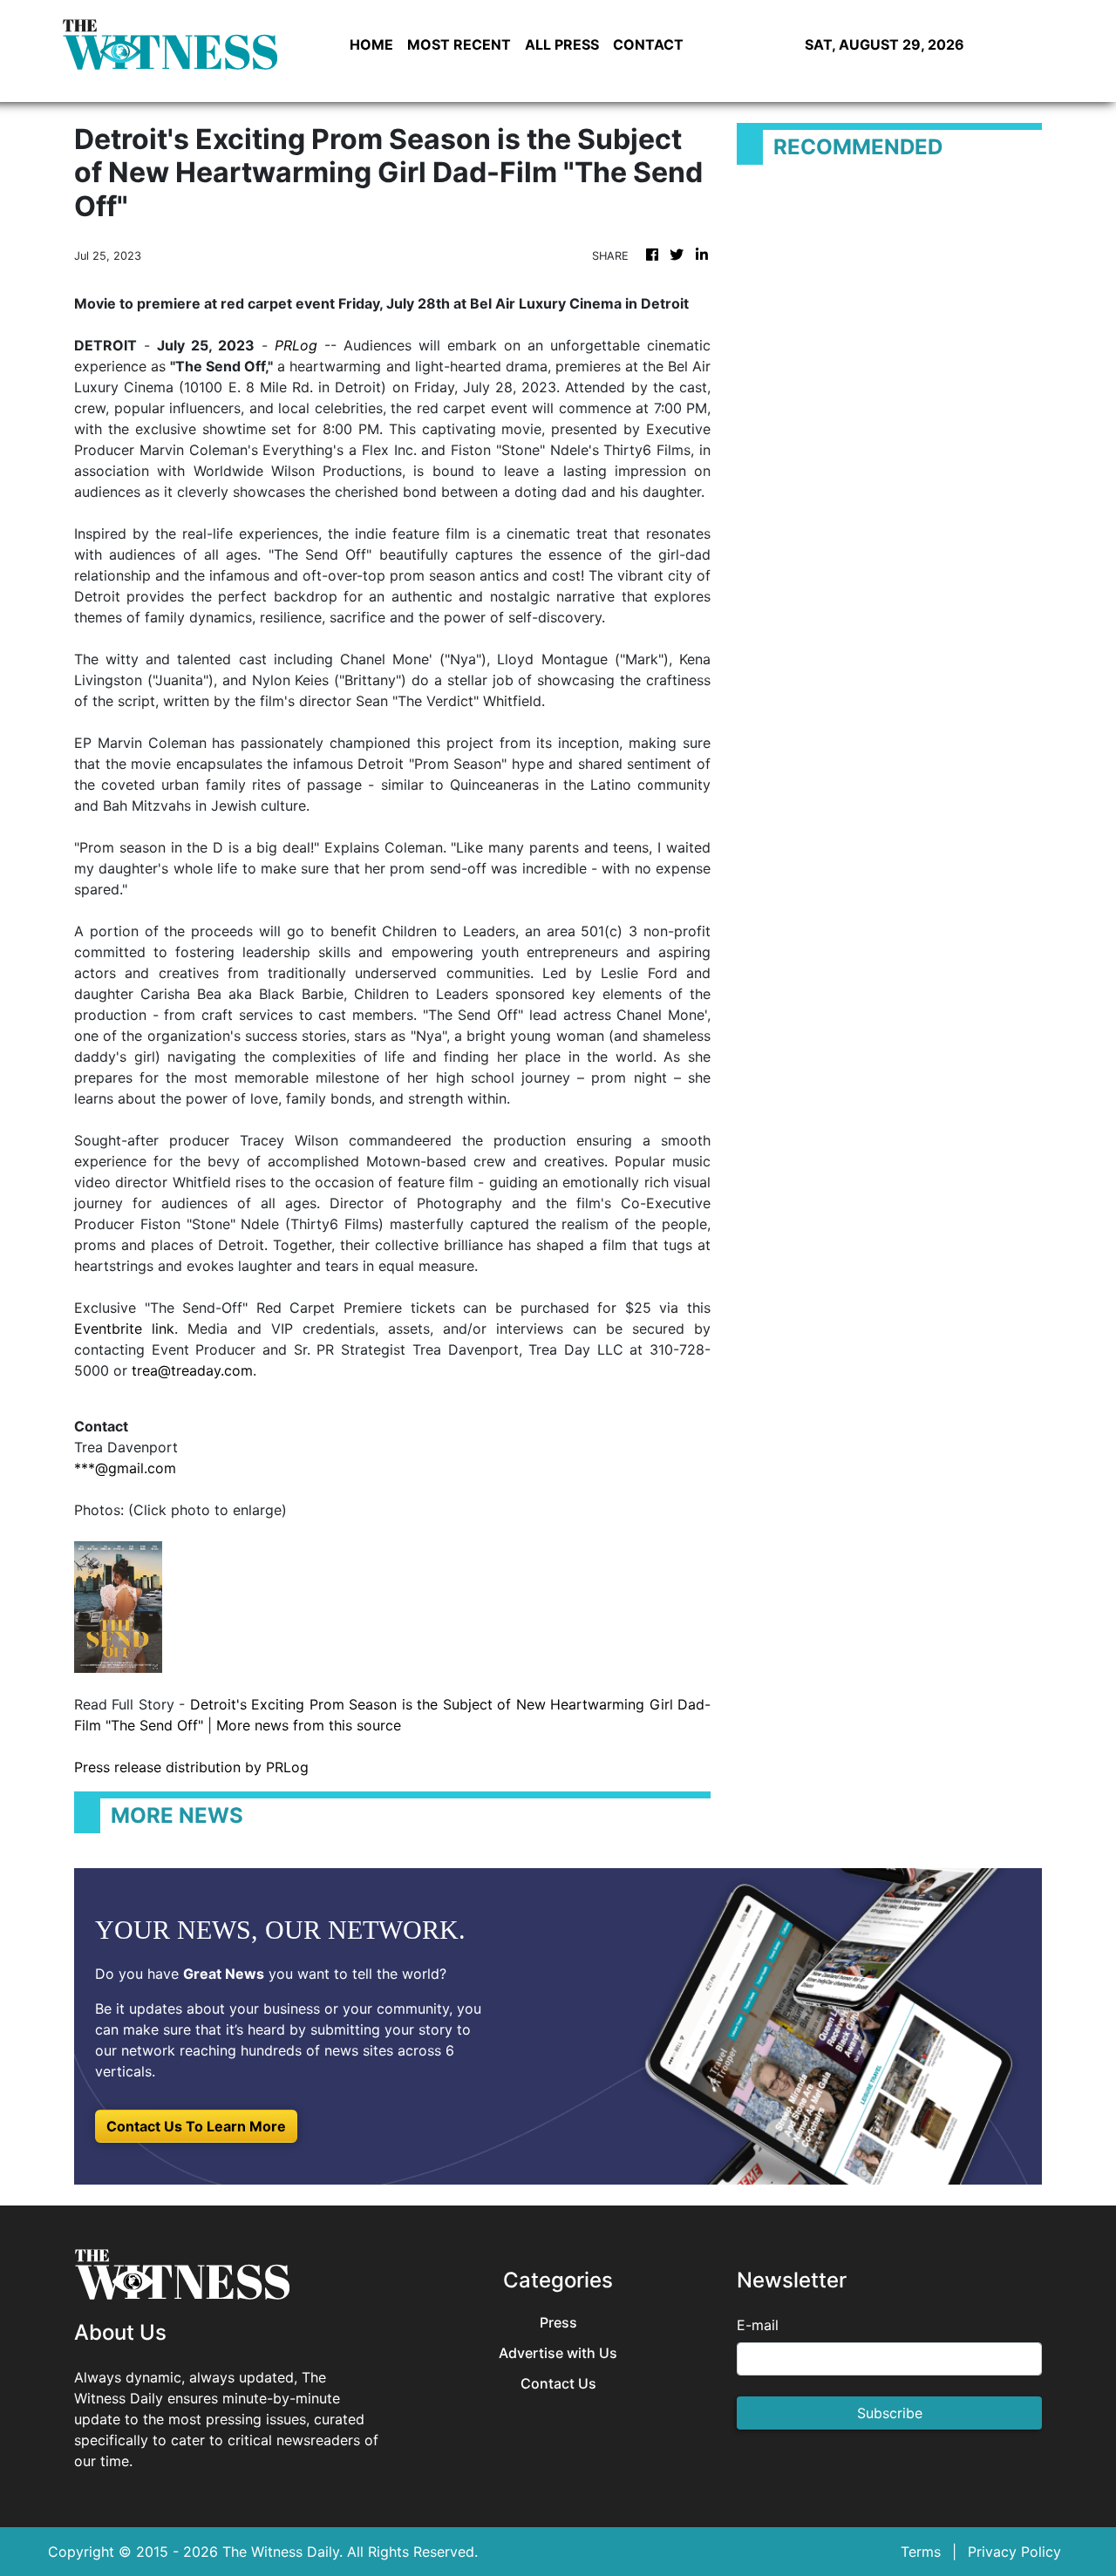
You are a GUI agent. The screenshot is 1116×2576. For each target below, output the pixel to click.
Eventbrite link (124, 1329)
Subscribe (890, 2413)
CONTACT (648, 44)
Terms (921, 2552)
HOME (371, 44)
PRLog (296, 345)
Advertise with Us (558, 2353)
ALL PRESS (562, 44)
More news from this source (309, 1725)
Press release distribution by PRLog (191, 1767)
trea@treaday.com (192, 1370)
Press (558, 2323)
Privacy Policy (1014, 2552)
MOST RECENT (459, 44)
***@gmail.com (125, 1468)
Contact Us (558, 2384)
